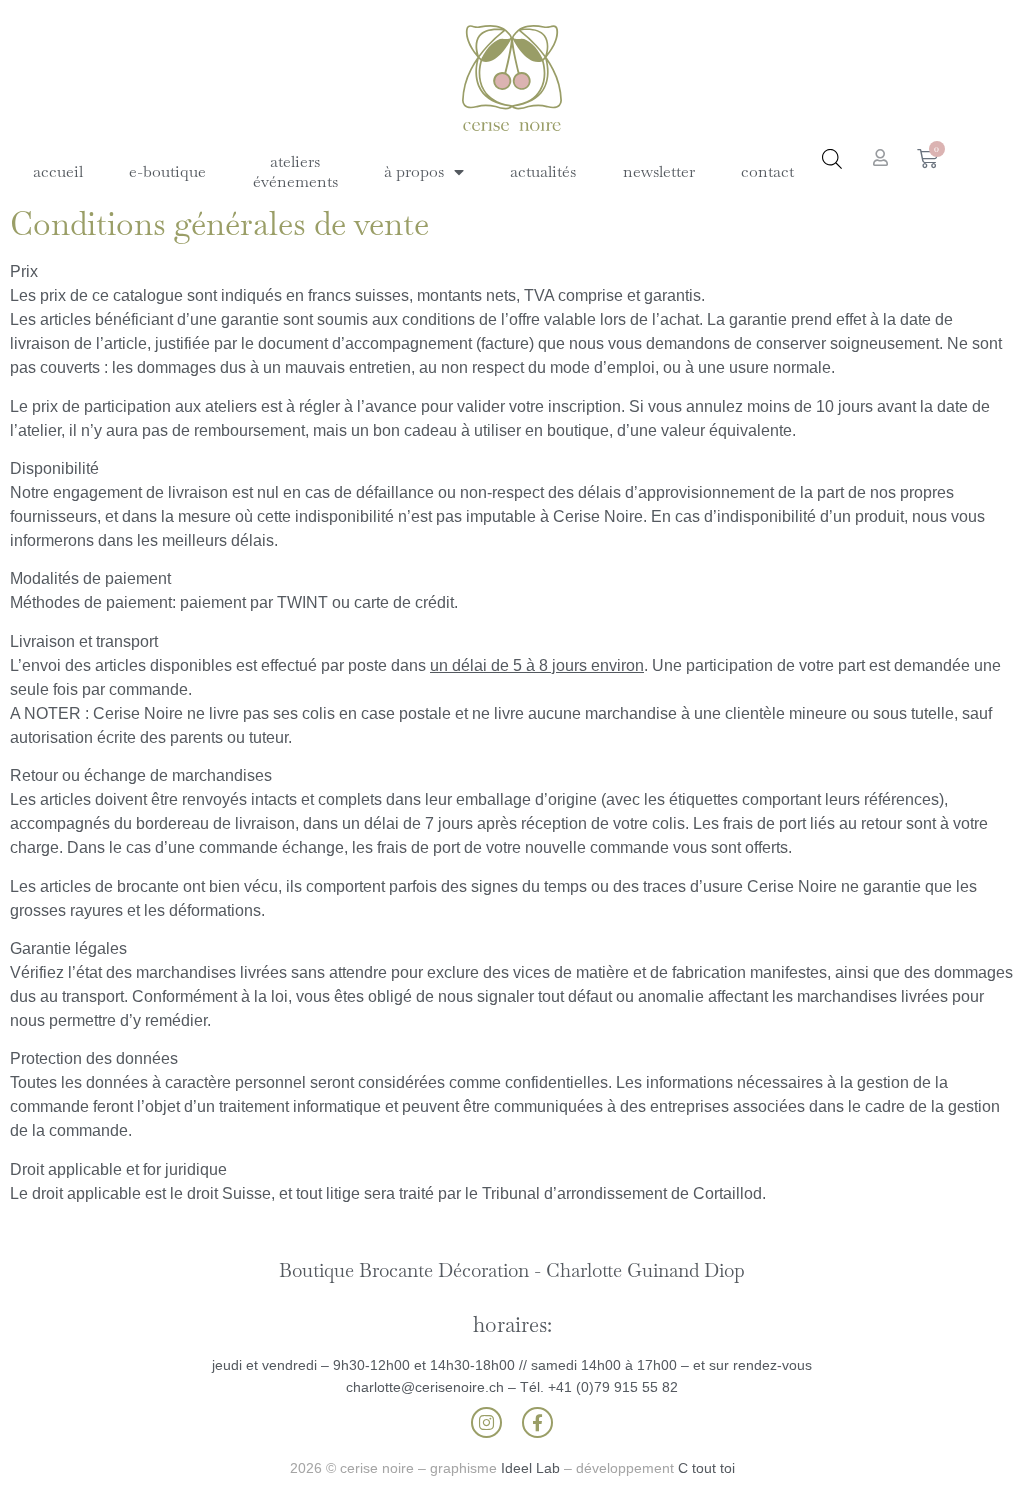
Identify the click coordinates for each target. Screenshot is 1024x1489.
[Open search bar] (832, 159)
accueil (58, 171)
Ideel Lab (530, 1468)
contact (767, 171)
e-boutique (167, 171)
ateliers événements (295, 171)
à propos (414, 171)
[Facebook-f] (537, 1422)
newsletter (659, 171)
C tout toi (706, 1468)
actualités (543, 171)
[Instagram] (486, 1422)
